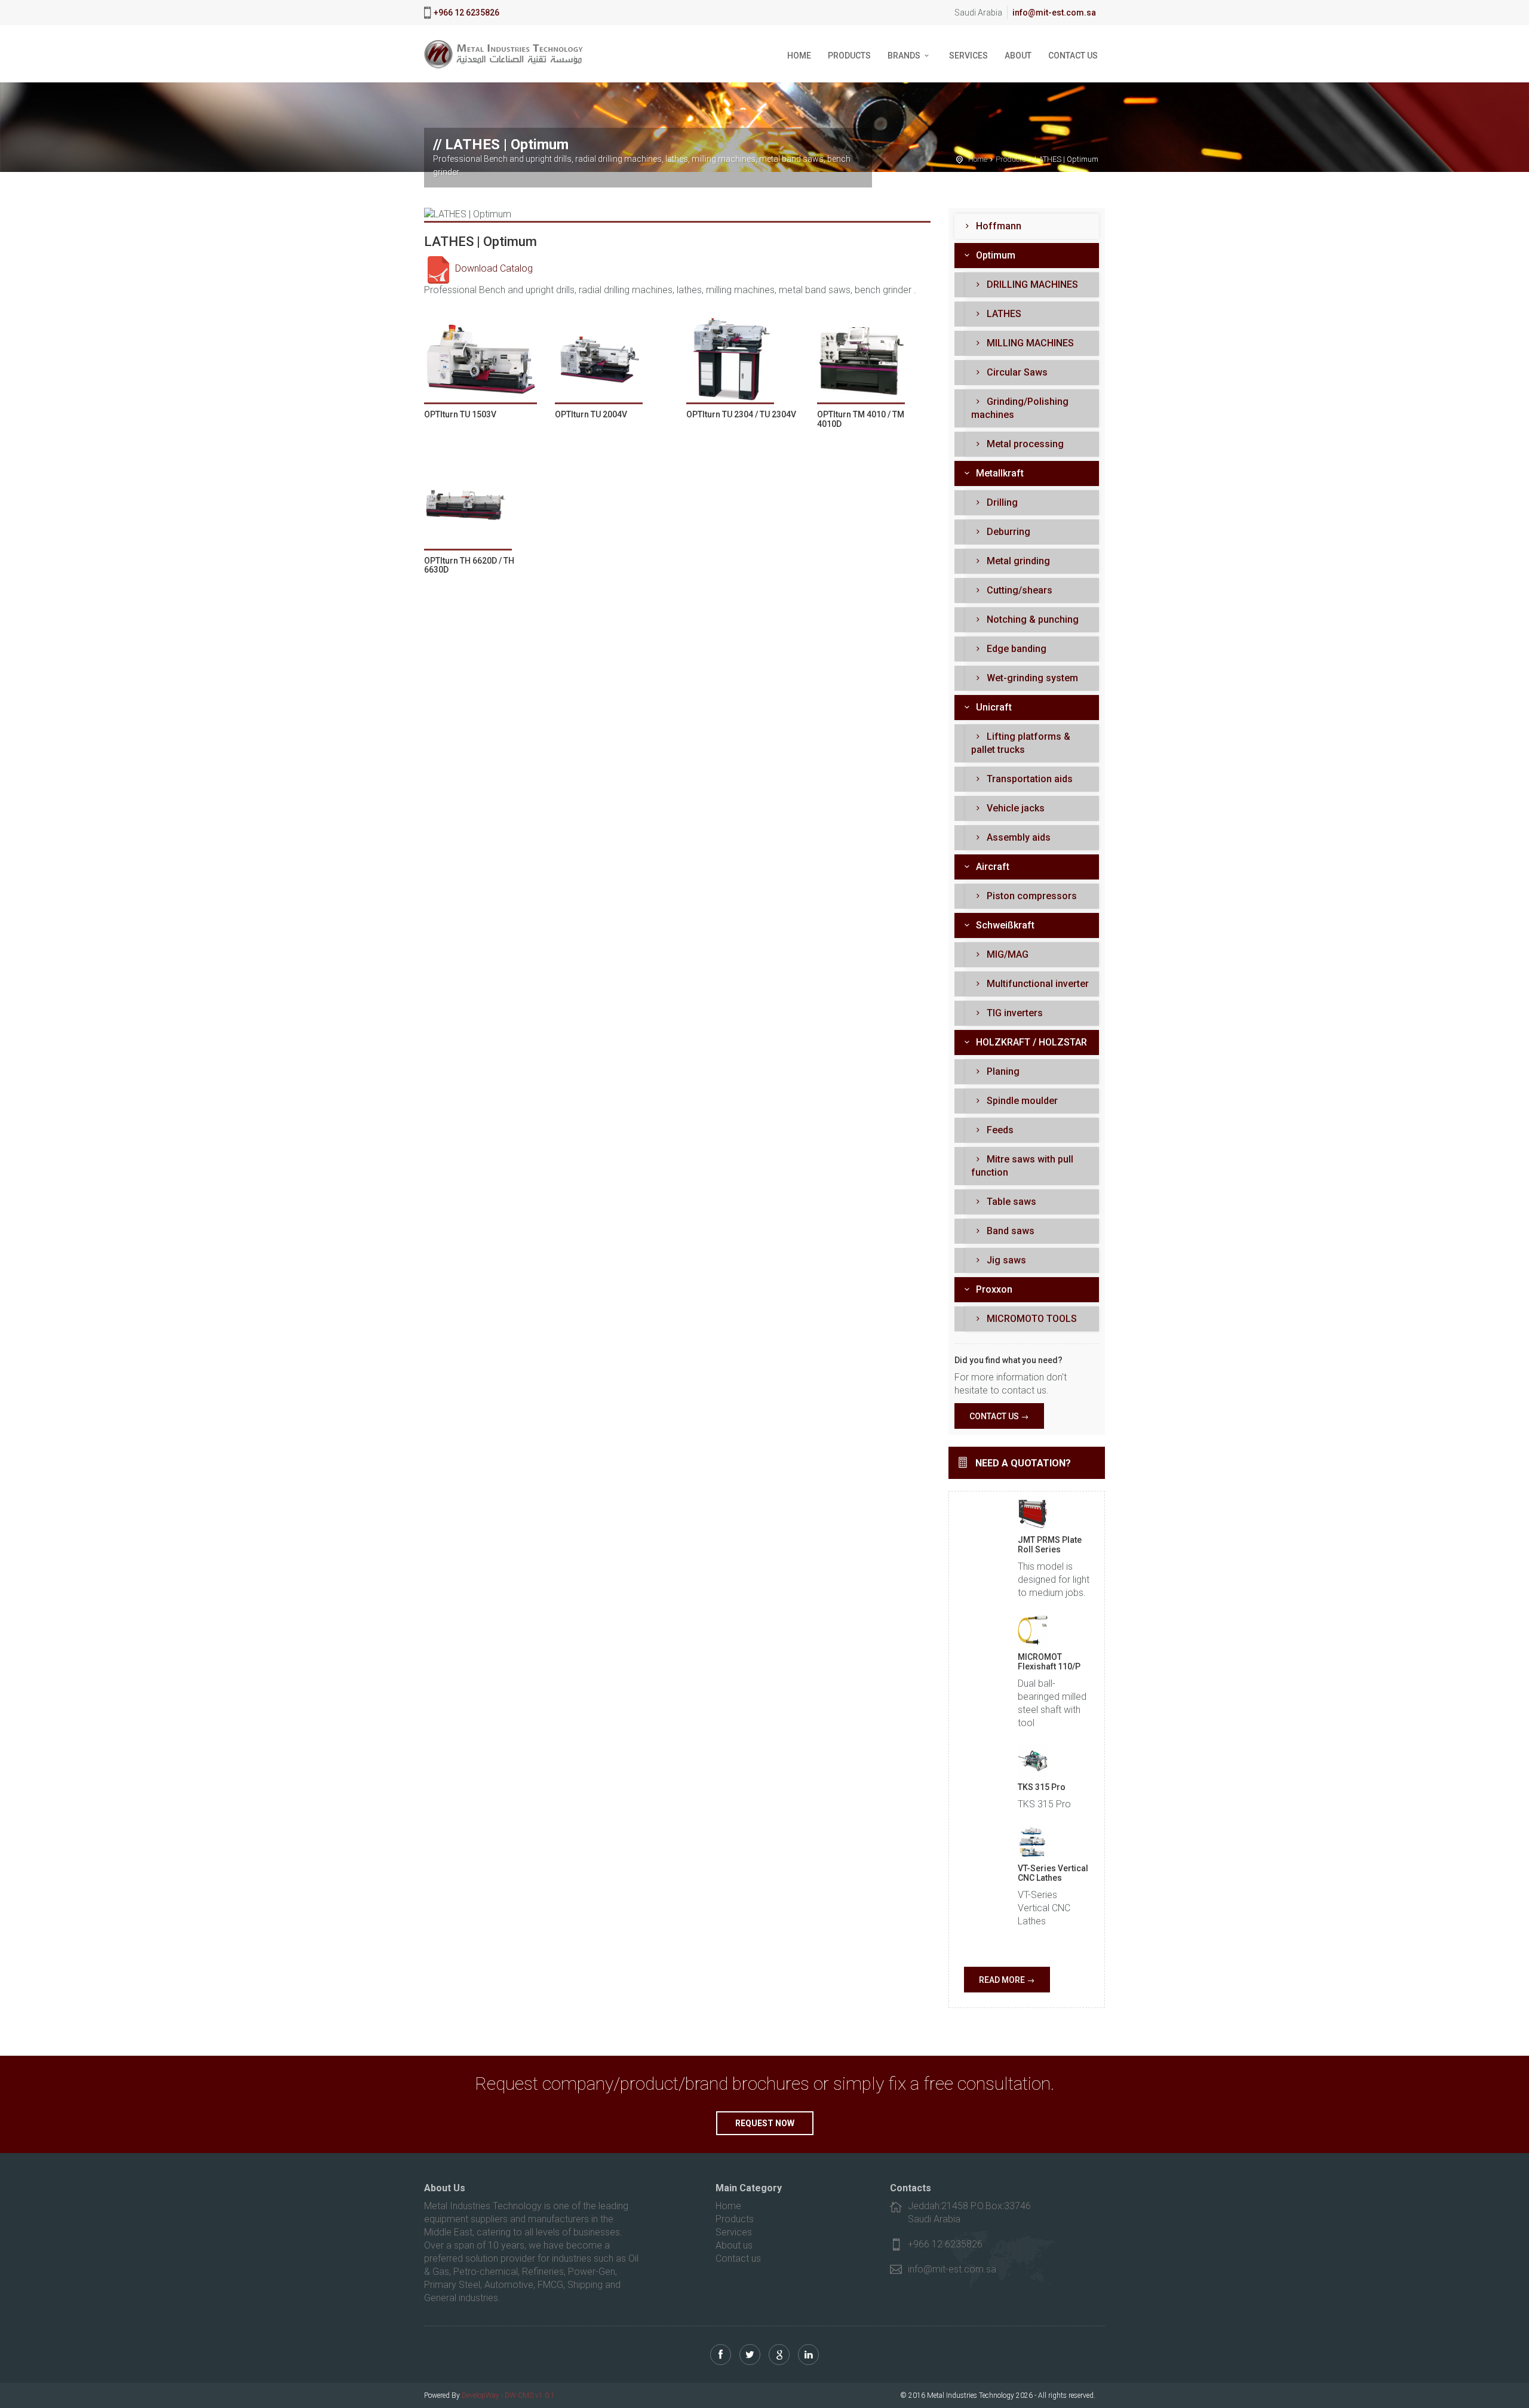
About (1018, 56)
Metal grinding (1017, 561)
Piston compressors (1031, 896)
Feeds (999, 1130)
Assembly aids (1017, 837)
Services (968, 56)
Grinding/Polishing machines (1020, 408)
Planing (1002, 1071)
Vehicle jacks (1014, 808)
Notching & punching (1031, 619)
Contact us (1073, 56)
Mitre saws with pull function (1022, 1166)
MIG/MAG (1006, 954)
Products (849, 56)
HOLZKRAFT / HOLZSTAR (1030, 1042)
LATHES (1003, 314)
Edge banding (1015, 649)
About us (734, 2245)
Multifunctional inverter (1037, 984)
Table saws (1010, 1202)
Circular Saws (1016, 372)
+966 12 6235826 (466, 13)
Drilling (1001, 502)
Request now (765, 2123)
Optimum (994, 255)
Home (799, 56)
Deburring (1007, 532)
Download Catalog (493, 268)
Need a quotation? (1023, 1463)
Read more (1002, 1980)
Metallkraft (999, 473)
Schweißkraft (1004, 925)
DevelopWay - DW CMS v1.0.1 (508, 2395)
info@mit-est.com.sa (1054, 13)
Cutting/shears (1018, 590)
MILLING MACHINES (1029, 343)
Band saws (1009, 1231)
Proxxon (993, 1289)
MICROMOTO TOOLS (1031, 1319)
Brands (904, 56)
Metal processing (1024, 444)
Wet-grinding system (1031, 678)
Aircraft (991, 867)
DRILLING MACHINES (1031, 285)
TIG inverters (1014, 1013)
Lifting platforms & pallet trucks (1021, 743)
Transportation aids (1028, 779)
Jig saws (1005, 1260)
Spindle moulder (1021, 1101)
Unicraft (993, 707)
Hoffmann (997, 226)
